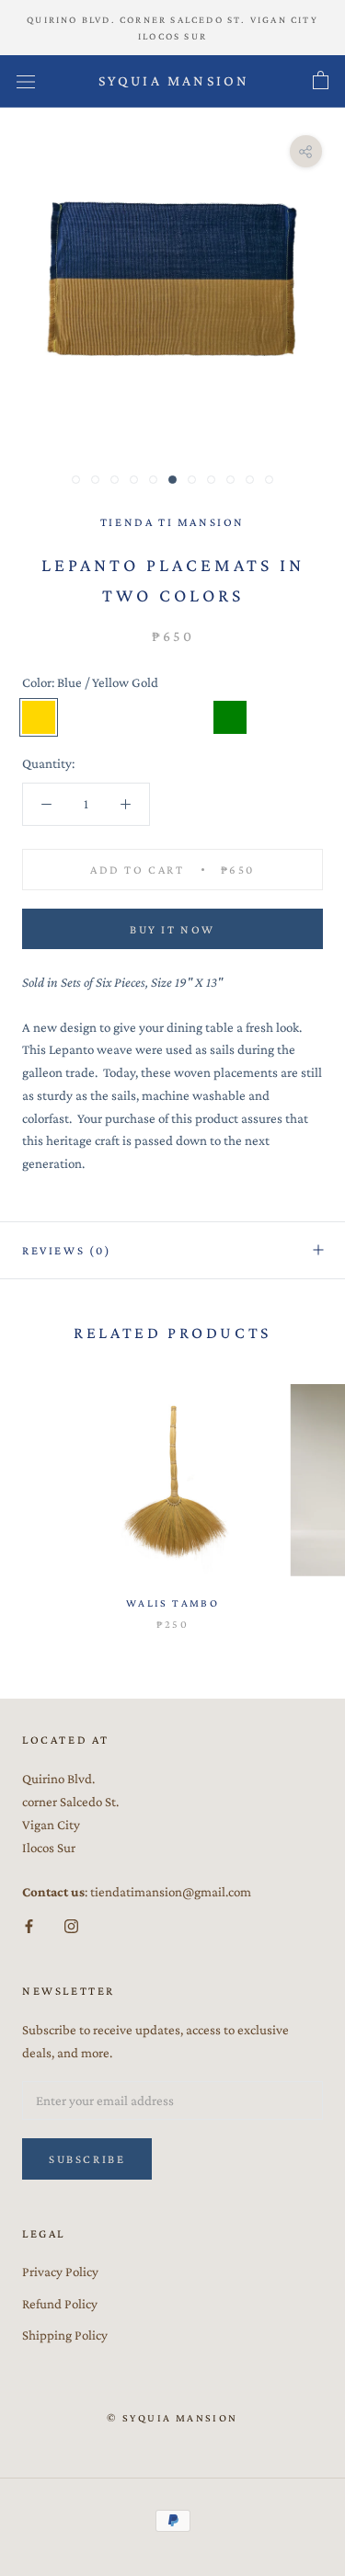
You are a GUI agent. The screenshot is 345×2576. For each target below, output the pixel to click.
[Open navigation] (26, 82)
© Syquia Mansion (172, 2418)
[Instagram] (71, 1925)
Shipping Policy (65, 2335)
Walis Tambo (172, 1603)
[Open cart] (321, 81)
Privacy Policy (60, 2272)
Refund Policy (60, 2304)
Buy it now (172, 929)
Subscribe (87, 2159)
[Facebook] (29, 1925)
